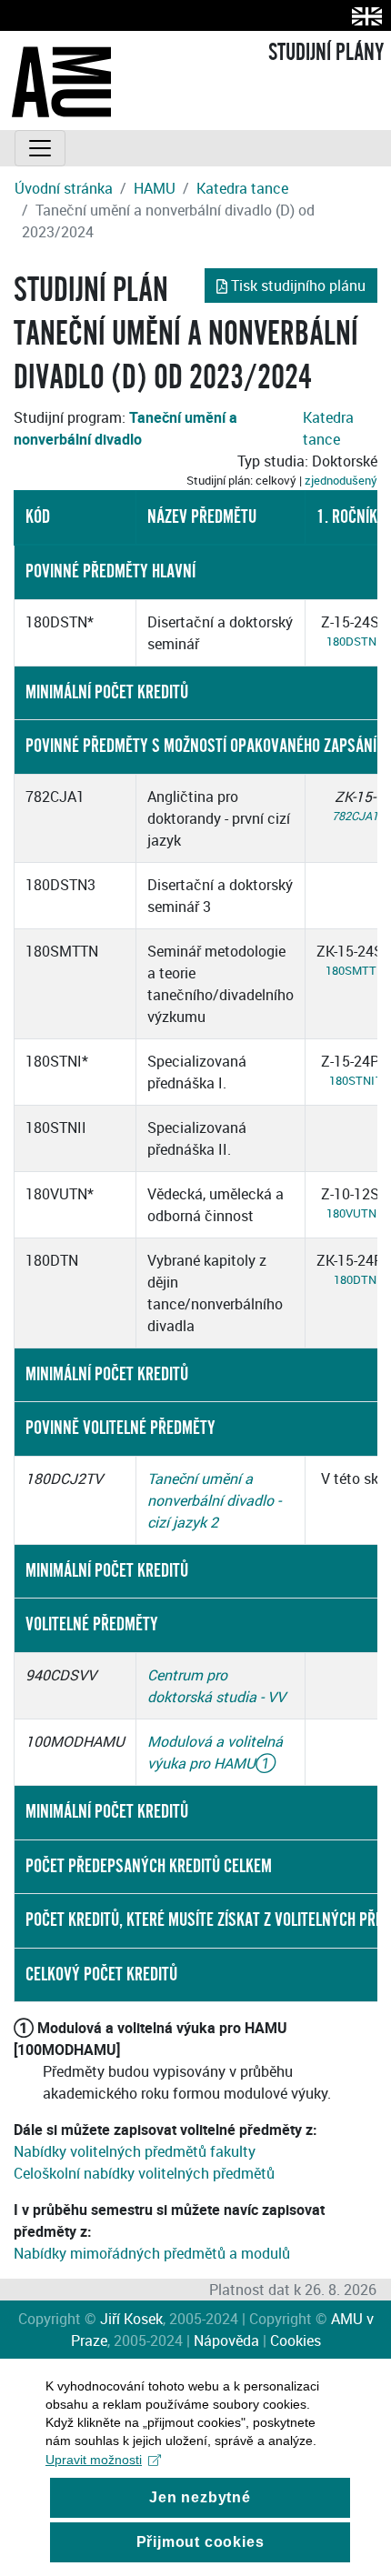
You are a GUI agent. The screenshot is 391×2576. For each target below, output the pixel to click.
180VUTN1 (355, 1213)
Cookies (296, 2340)
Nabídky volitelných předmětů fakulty (135, 2151)
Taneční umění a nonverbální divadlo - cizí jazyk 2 (214, 1500)
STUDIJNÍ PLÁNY (326, 53)
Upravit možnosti (94, 2460)
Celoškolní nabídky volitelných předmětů (144, 2173)
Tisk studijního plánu (298, 286)
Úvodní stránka (64, 188)
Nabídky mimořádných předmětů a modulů (152, 2253)
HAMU (155, 188)
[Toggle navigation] (40, 148)
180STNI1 (355, 1080)
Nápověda (226, 2340)
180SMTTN (355, 970)
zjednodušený (341, 480)
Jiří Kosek (131, 2319)
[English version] (363, 16)
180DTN (355, 1279)
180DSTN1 (355, 641)
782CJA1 (355, 816)
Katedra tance (242, 188)
